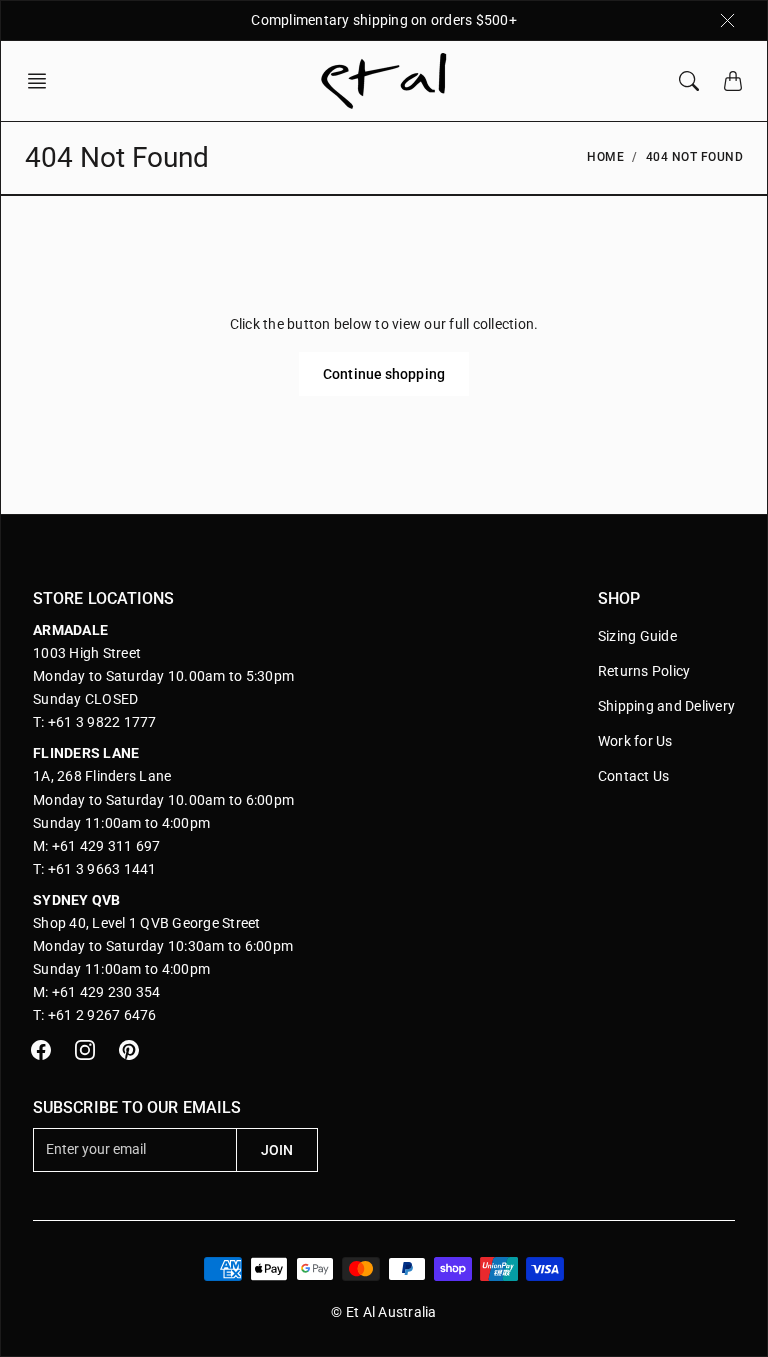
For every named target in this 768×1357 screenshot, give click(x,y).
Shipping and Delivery (666, 706)
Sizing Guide (637, 636)
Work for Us (635, 741)
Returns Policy (644, 671)
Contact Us (634, 776)
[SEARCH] (689, 81)
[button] (43, 81)
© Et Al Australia (383, 1312)
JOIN (277, 1150)
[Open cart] (733, 81)
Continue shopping (384, 374)
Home (605, 157)
